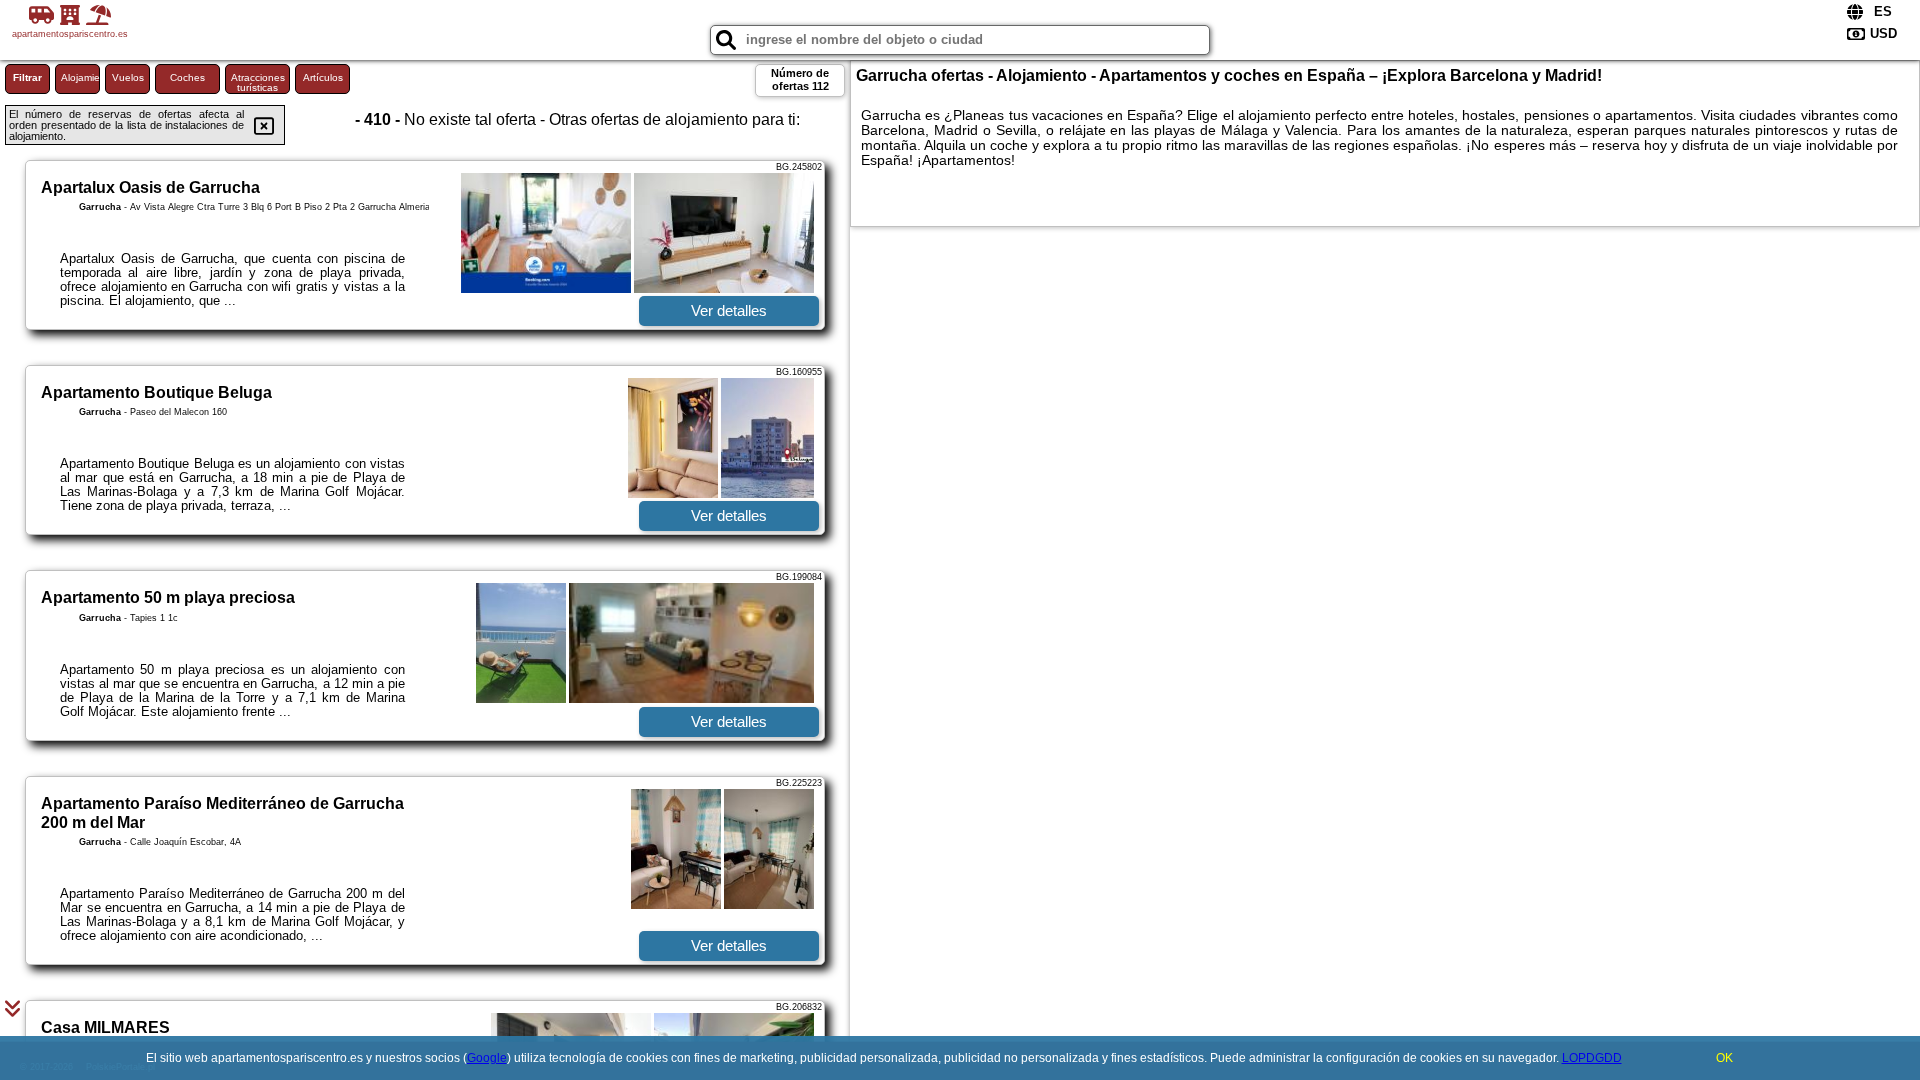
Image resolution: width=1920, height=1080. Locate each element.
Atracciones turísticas (258, 82)
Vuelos (128, 77)
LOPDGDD (1592, 1058)
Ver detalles (729, 310)
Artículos (323, 77)
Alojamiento (80, 77)
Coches (187, 77)
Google (487, 1058)
